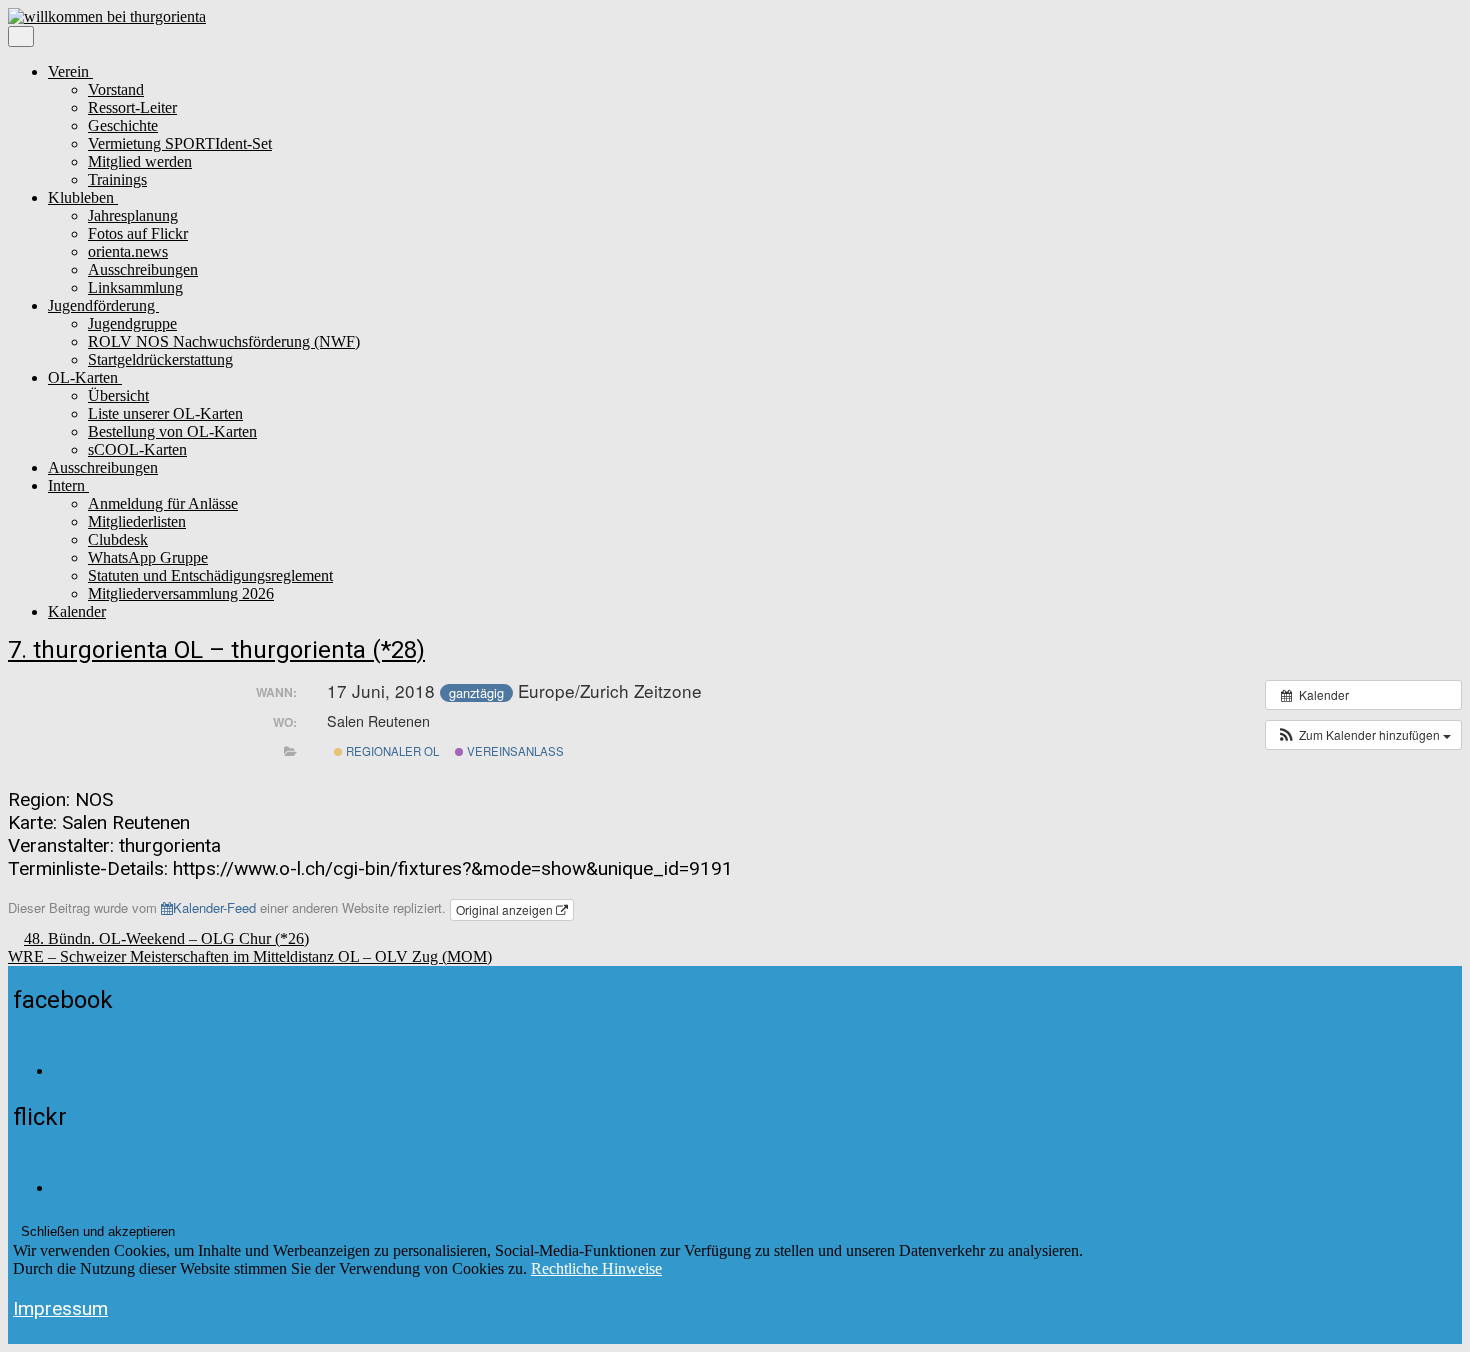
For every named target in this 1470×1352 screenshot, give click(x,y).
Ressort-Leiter (132, 107)
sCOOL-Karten (137, 449)
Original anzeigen (506, 909)
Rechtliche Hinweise (596, 1268)
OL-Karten (85, 377)
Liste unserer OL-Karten (165, 413)
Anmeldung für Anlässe (163, 503)
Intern (68, 485)
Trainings (117, 179)
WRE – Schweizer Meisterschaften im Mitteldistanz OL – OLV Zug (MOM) (250, 956)
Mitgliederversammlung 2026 (181, 593)
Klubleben (83, 197)
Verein (70, 71)
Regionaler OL (391, 751)
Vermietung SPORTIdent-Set (180, 143)
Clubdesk (118, 539)
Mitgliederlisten (137, 521)
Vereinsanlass (514, 751)
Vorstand (116, 89)
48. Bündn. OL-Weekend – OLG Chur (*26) (166, 938)
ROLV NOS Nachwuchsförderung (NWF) (224, 341)
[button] (1363, 735)
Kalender (77, 611)
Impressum (60, 1308)
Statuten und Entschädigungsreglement (210, 575)
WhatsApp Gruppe (148, 557)
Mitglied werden (140, 161)
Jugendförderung (103, 305)
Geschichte (123, 125)
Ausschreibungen (143, 269)
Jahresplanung (133, 215)
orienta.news (128, 251)
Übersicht (118, 395)
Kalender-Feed (214, 907)
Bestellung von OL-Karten (172, 431)
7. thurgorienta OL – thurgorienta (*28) (216, 650)
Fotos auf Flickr (138, 233)
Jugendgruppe (132, 323)
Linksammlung (135, 287)
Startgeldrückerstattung (160, 359)
